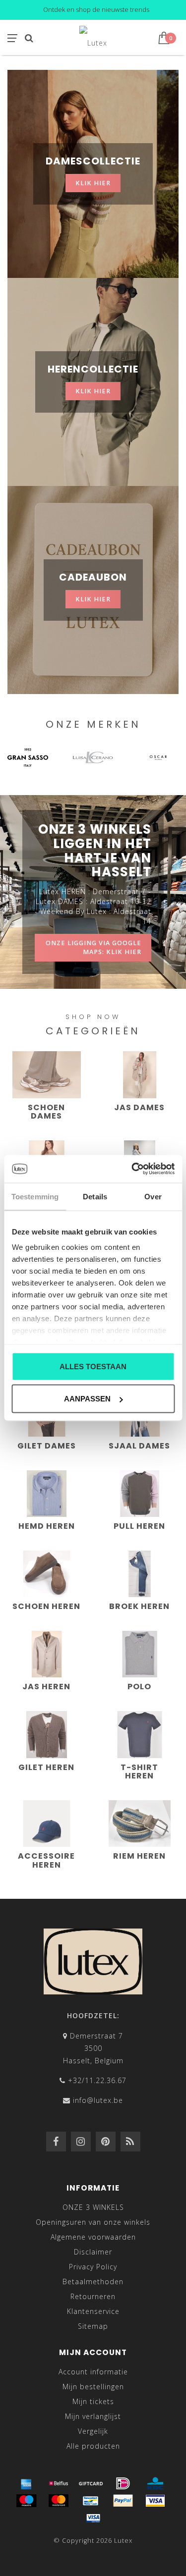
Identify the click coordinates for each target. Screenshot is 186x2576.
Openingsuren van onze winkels (93, 2222)
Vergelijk (93, 2431)
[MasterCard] (59, 2501)
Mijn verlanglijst (93, 2416)
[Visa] (155, 2501)
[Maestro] (26, 2501)
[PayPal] (123, 2501)
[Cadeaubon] (91, 2483)
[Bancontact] (91, 2501)
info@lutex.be (98, 2100)
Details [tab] (95, 1196)
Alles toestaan (93, 1366)
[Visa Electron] (93, 2518)
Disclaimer (93, 2252)
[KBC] (155, 2483)
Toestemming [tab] (35, 1196)
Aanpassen (87, 1399)
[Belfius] (59, 2483)
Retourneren (93, 2296)
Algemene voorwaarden (93, 2237)
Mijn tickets (93, 2401)
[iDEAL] (123, 2483)
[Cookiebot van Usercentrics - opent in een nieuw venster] (132, 1169)
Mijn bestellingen (93, 2387)
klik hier (93, 183)
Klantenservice (93, 2311)
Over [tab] (153, 1196)
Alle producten (93, 2446)
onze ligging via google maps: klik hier (93, 947)
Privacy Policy (93, 2267)
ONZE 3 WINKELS (93, 2207)
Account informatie (93, 2372)
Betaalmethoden (93, 2281)
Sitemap (93, 2326)
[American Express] (26, 2483)
